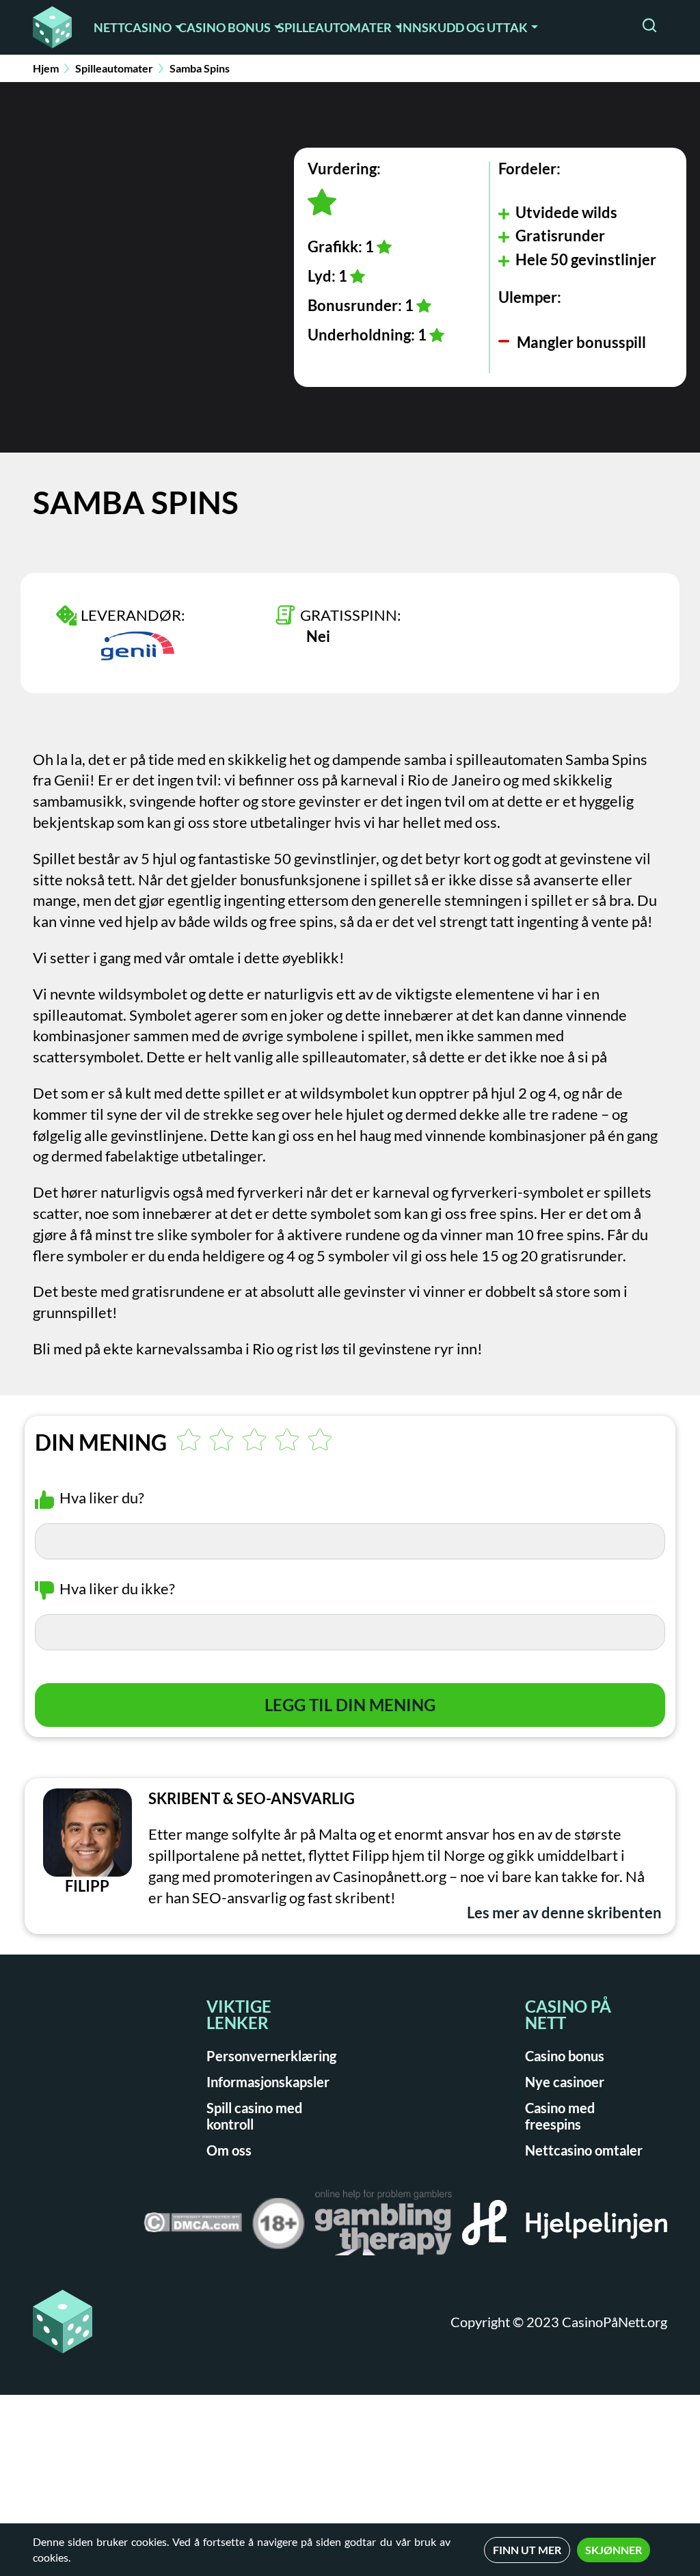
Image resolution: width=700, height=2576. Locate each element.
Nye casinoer (565, 2082)
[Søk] (649, 27)
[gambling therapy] (383, 2227)
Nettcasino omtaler (584, 2150)
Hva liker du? (102, 1498)
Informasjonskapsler (268, 2082)
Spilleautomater (335, 27)
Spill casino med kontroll (254, 2116)
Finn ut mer (527, 2550)
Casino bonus (225, 27)
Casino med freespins (560, 2116)
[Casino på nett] (52, 27)
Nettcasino (133, 27)
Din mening (101, 1443)
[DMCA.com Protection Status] (193, 2227)
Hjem (46, 68)
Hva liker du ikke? (117, 1588)
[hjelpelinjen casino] (565, 2227)
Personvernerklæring (271, 2056)
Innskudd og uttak (463, 27)
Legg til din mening (350, 1705)
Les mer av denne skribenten (564, 1913)
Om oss (229, 2150)
